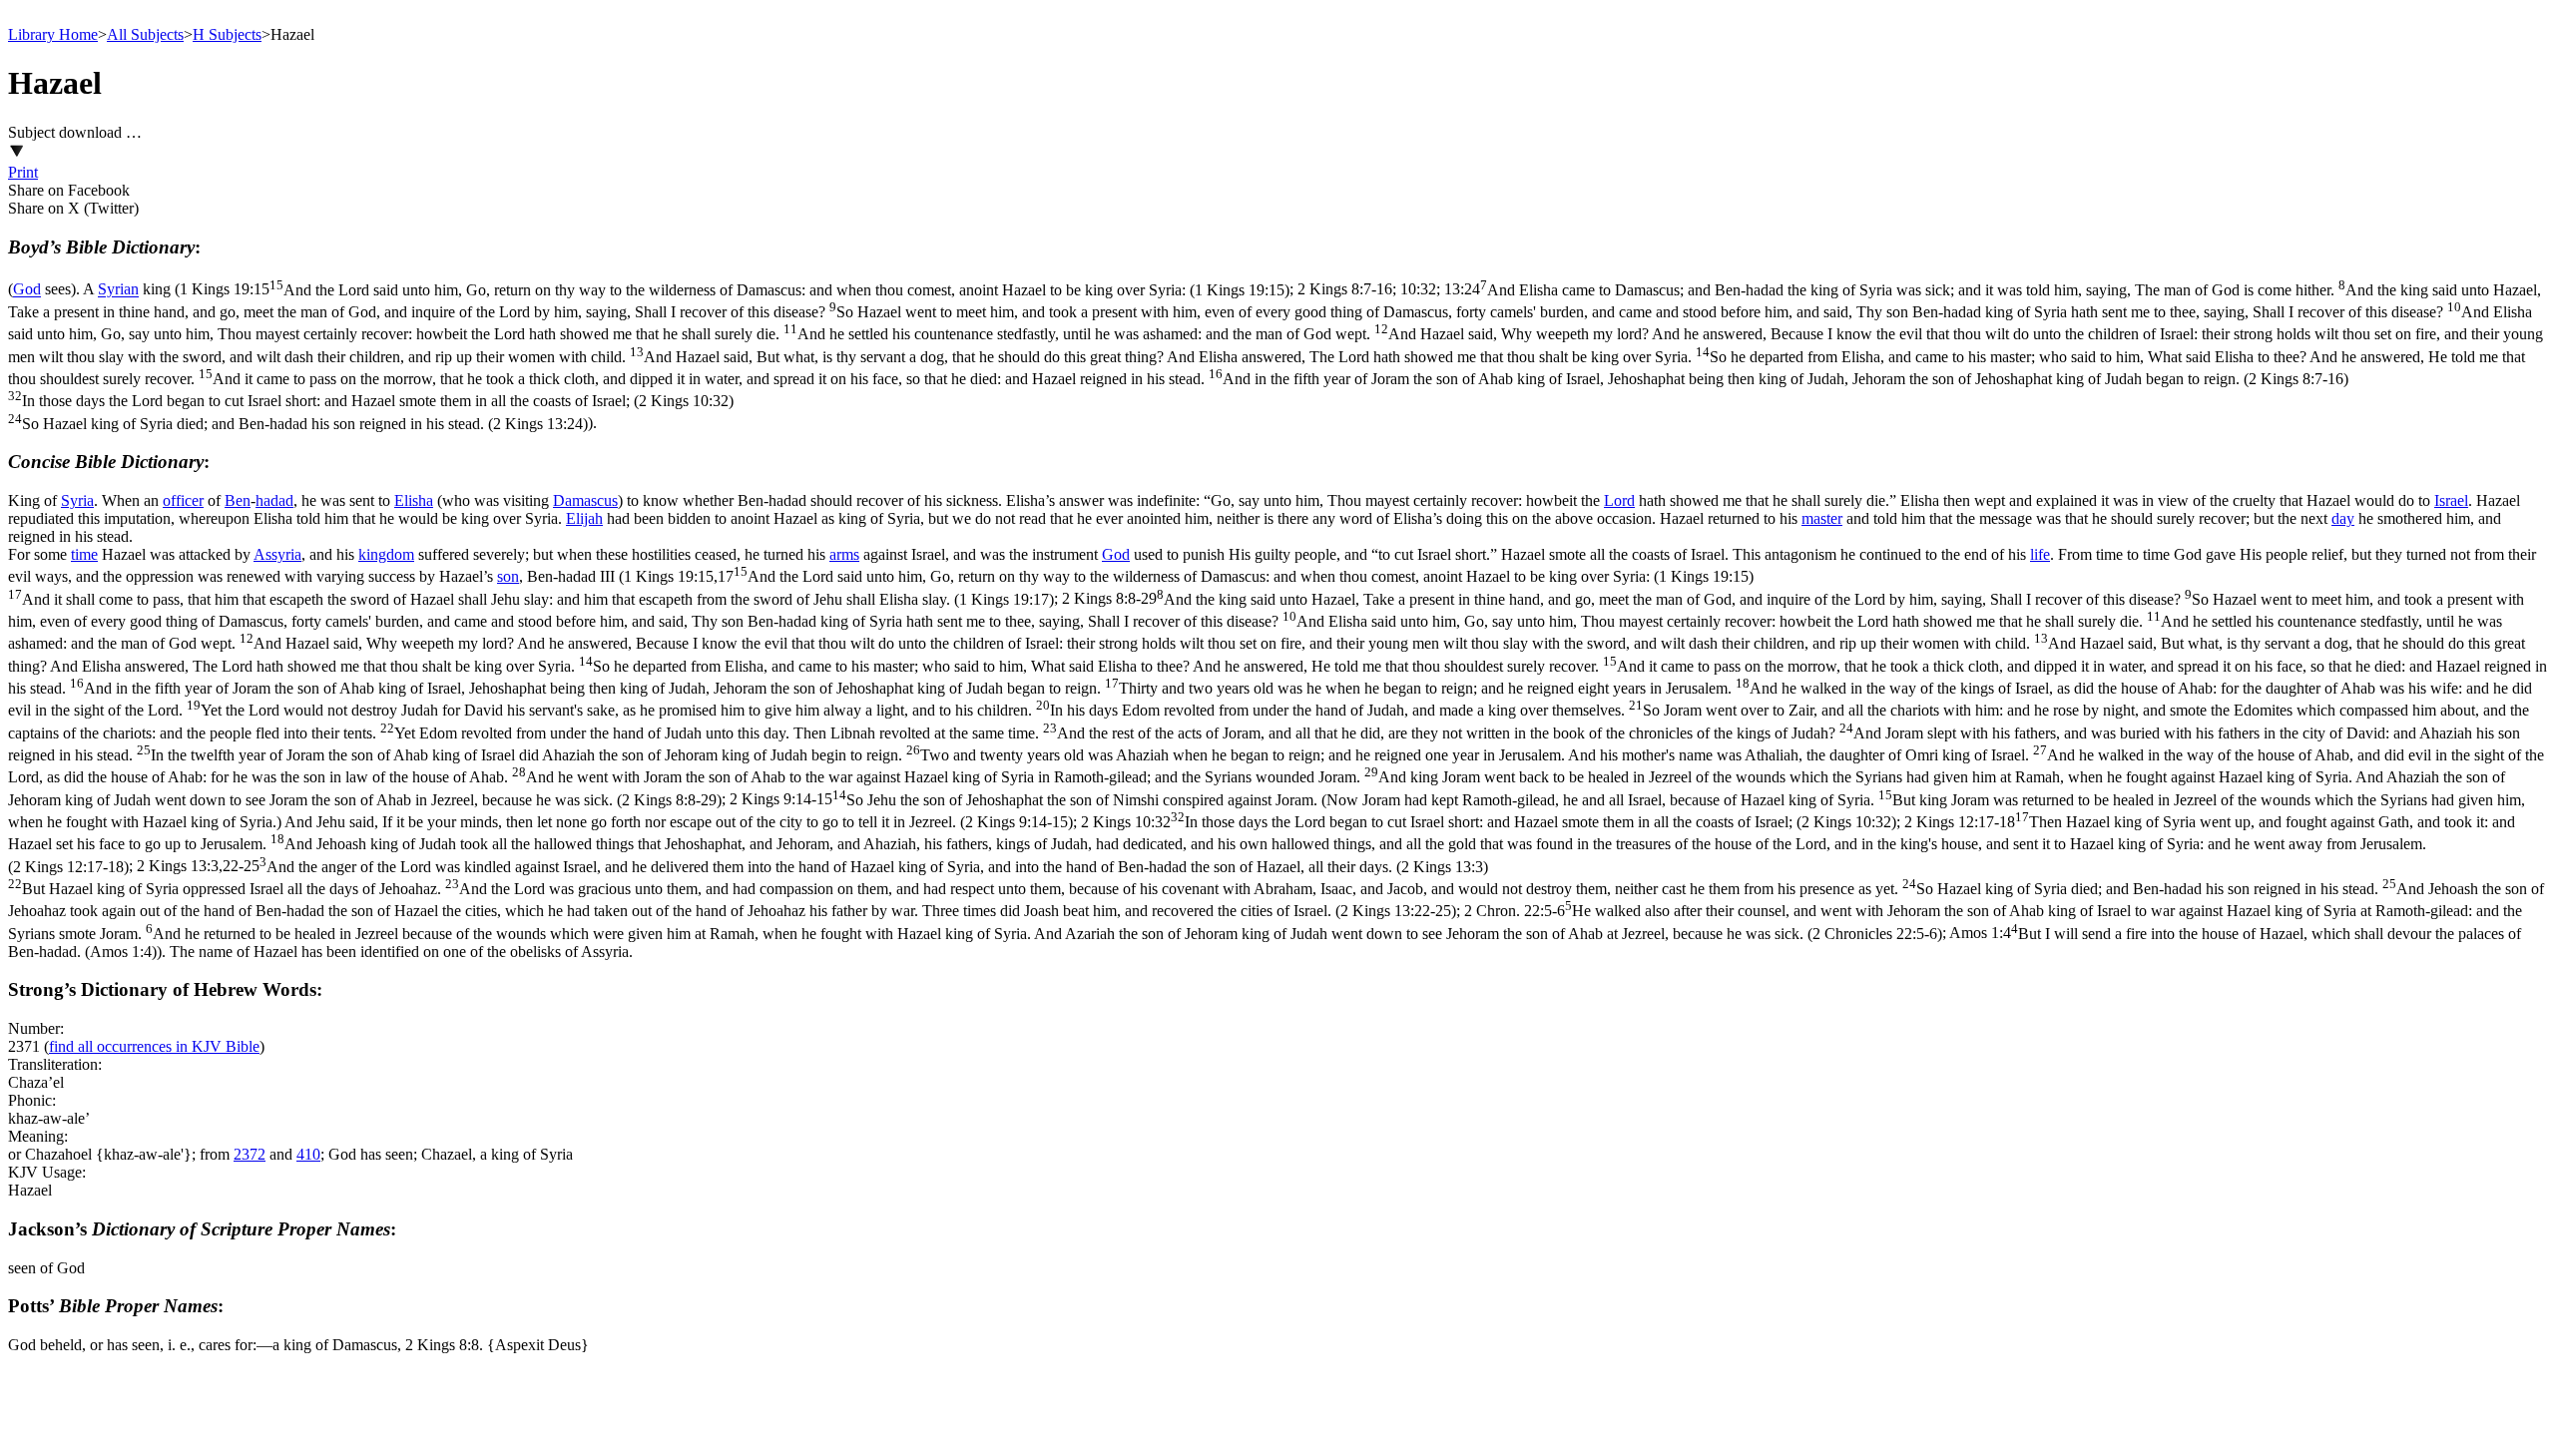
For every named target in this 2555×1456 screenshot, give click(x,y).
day (2343, 518)
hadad (274, 500)
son (508, 576)
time (84, 554)
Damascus (585, 500)
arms (844, 554)
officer (183, 500)
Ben (238, 500)
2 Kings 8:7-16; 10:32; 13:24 (1276, 357)
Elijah (584, 518)
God (27, 290)
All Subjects (145, 34)
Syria (77, 500)
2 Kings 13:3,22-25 (1276, 889)
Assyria (277, 554)
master (1822, 518)
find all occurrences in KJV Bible (154, 1046)
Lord (1619, 500)
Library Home (53, 34)
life (2040, 554)
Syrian (118, 290)
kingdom (386, 554)
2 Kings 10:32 (1489, 822)
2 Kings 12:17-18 (1262, 844)
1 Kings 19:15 (735, 290)
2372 (250, 1154)
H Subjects (227, 34)
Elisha (414, 500)
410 (308, 1154)
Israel (2451, 500)
